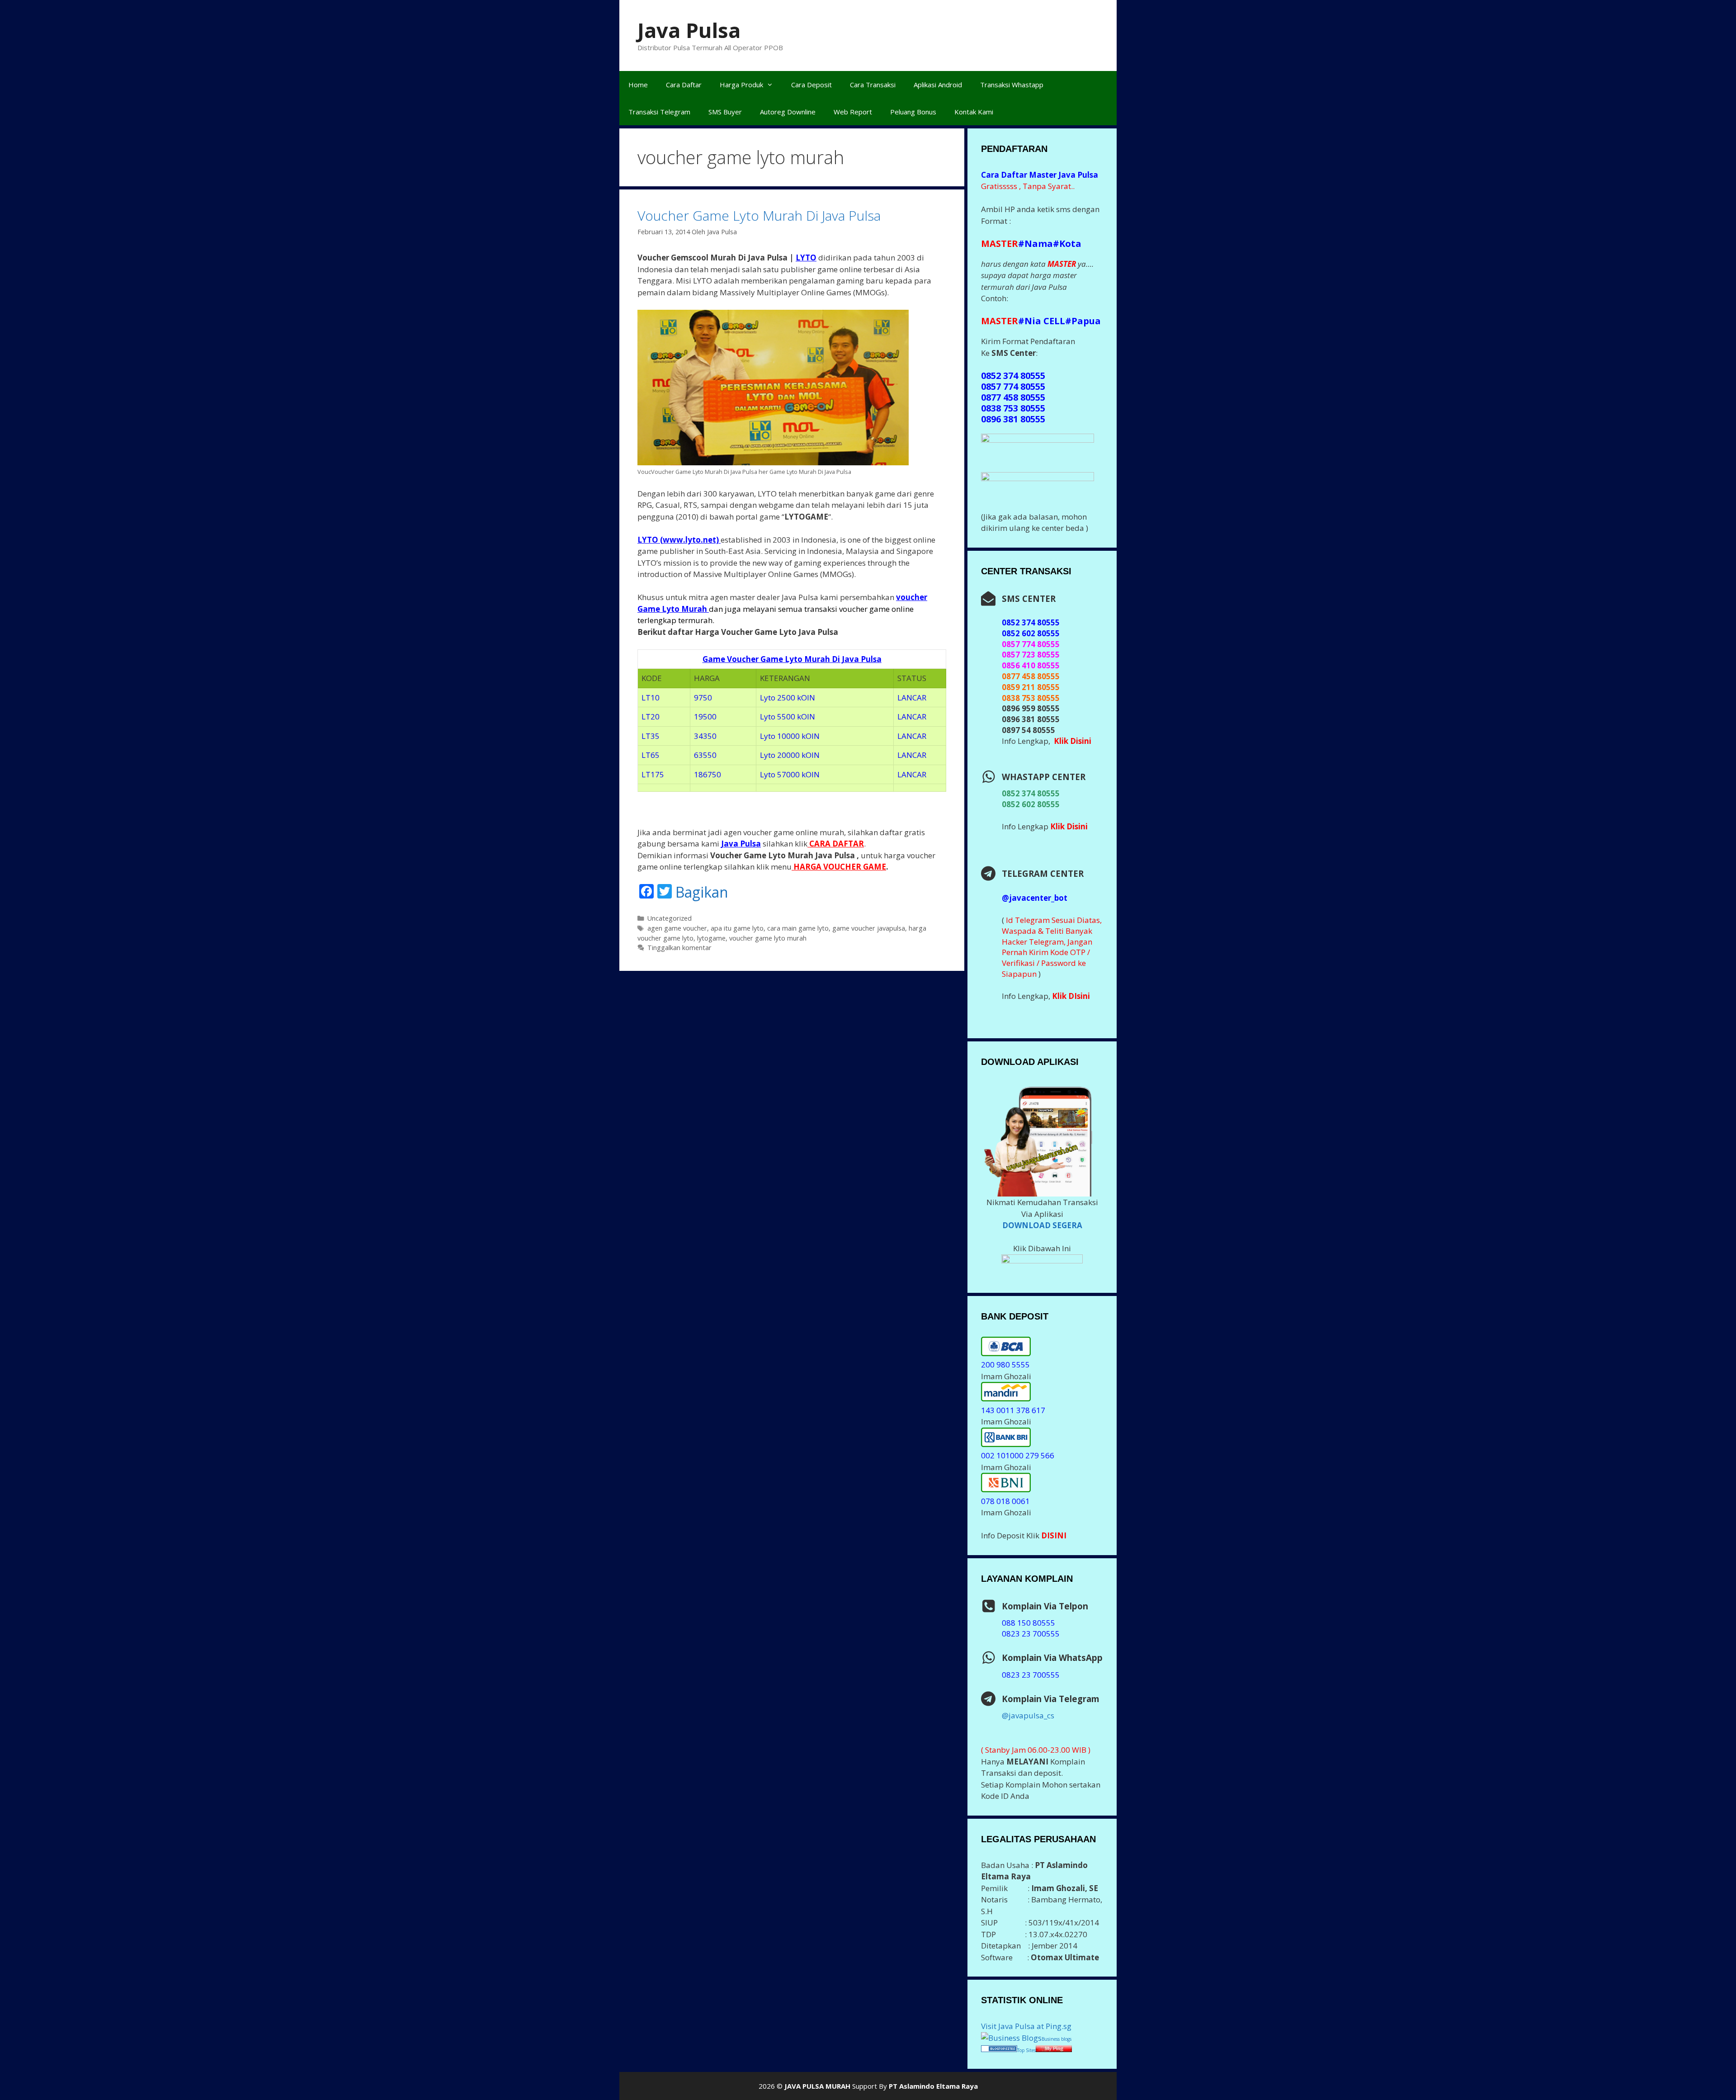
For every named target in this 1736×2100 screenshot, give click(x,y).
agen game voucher (677, 928)
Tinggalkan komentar (679, 948)
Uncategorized (670, 918)
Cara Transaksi (873, 85)
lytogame (711, 938)
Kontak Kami (974, 112)
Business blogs (1057, 2039)
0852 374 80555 (1031, 793)
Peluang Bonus (913, 112)
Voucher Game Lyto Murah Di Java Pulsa (759, 215)
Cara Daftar (684, 85)
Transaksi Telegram (659, 112)
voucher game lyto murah (768, 938)
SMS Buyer (725, 112)
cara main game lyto (798, 928)
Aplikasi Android (938, 85)
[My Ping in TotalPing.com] (1054, 2049)
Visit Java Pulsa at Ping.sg (1026, 2026)
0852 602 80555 (1031, 804)
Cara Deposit (811, 85)
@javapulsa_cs (1028, 1715)
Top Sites (1026, 2050)
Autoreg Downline (788, 112)
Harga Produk (741, 85)
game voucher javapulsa (869, 928)
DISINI (1054, 1535)
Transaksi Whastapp (1012, 85)
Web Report (853, 112)
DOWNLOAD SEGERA (1042, 1225)
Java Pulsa (689, 30)
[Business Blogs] (1011, 2038)
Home (638, 85)
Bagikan (702, 892)
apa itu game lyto (737, 928)
